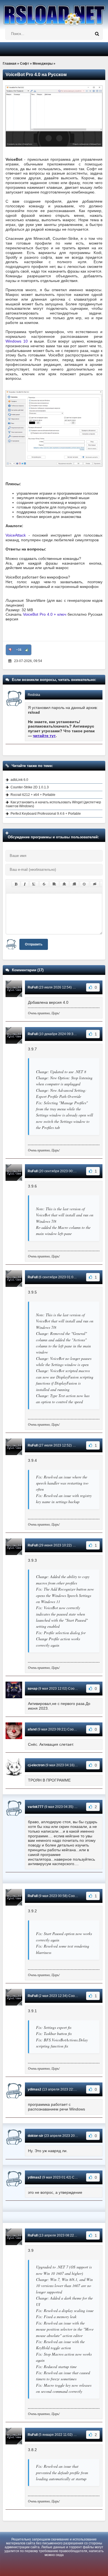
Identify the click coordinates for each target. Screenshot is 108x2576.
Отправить (34, 944)
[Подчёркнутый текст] (34, 884)
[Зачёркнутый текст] (44, 884)
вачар (33, 1689)
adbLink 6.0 (19, 780)
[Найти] (97, 34)
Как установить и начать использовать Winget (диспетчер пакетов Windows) (53, 804)
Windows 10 (17, 341)
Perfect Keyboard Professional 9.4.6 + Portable (46, 814)
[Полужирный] (16, 884)
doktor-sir (35, 2136)
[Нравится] (27, 650)
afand (32, 1729)
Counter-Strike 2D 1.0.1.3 (30, 787)
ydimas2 (34, 2089)
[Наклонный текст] (25, 884)
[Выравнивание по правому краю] (74, 884)
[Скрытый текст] (95, 884)
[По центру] (64, 884)
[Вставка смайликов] (84, 884)
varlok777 (36, 1807)
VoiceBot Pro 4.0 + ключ (45, 614)
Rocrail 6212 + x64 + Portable (33, 795)
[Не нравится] (10, 650)
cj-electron (36, 1765)
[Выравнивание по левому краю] (54, 884)
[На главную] (54, 13)
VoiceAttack (17, 535)
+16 (19, 650)
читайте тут (44, 736)
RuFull (33, 987)
